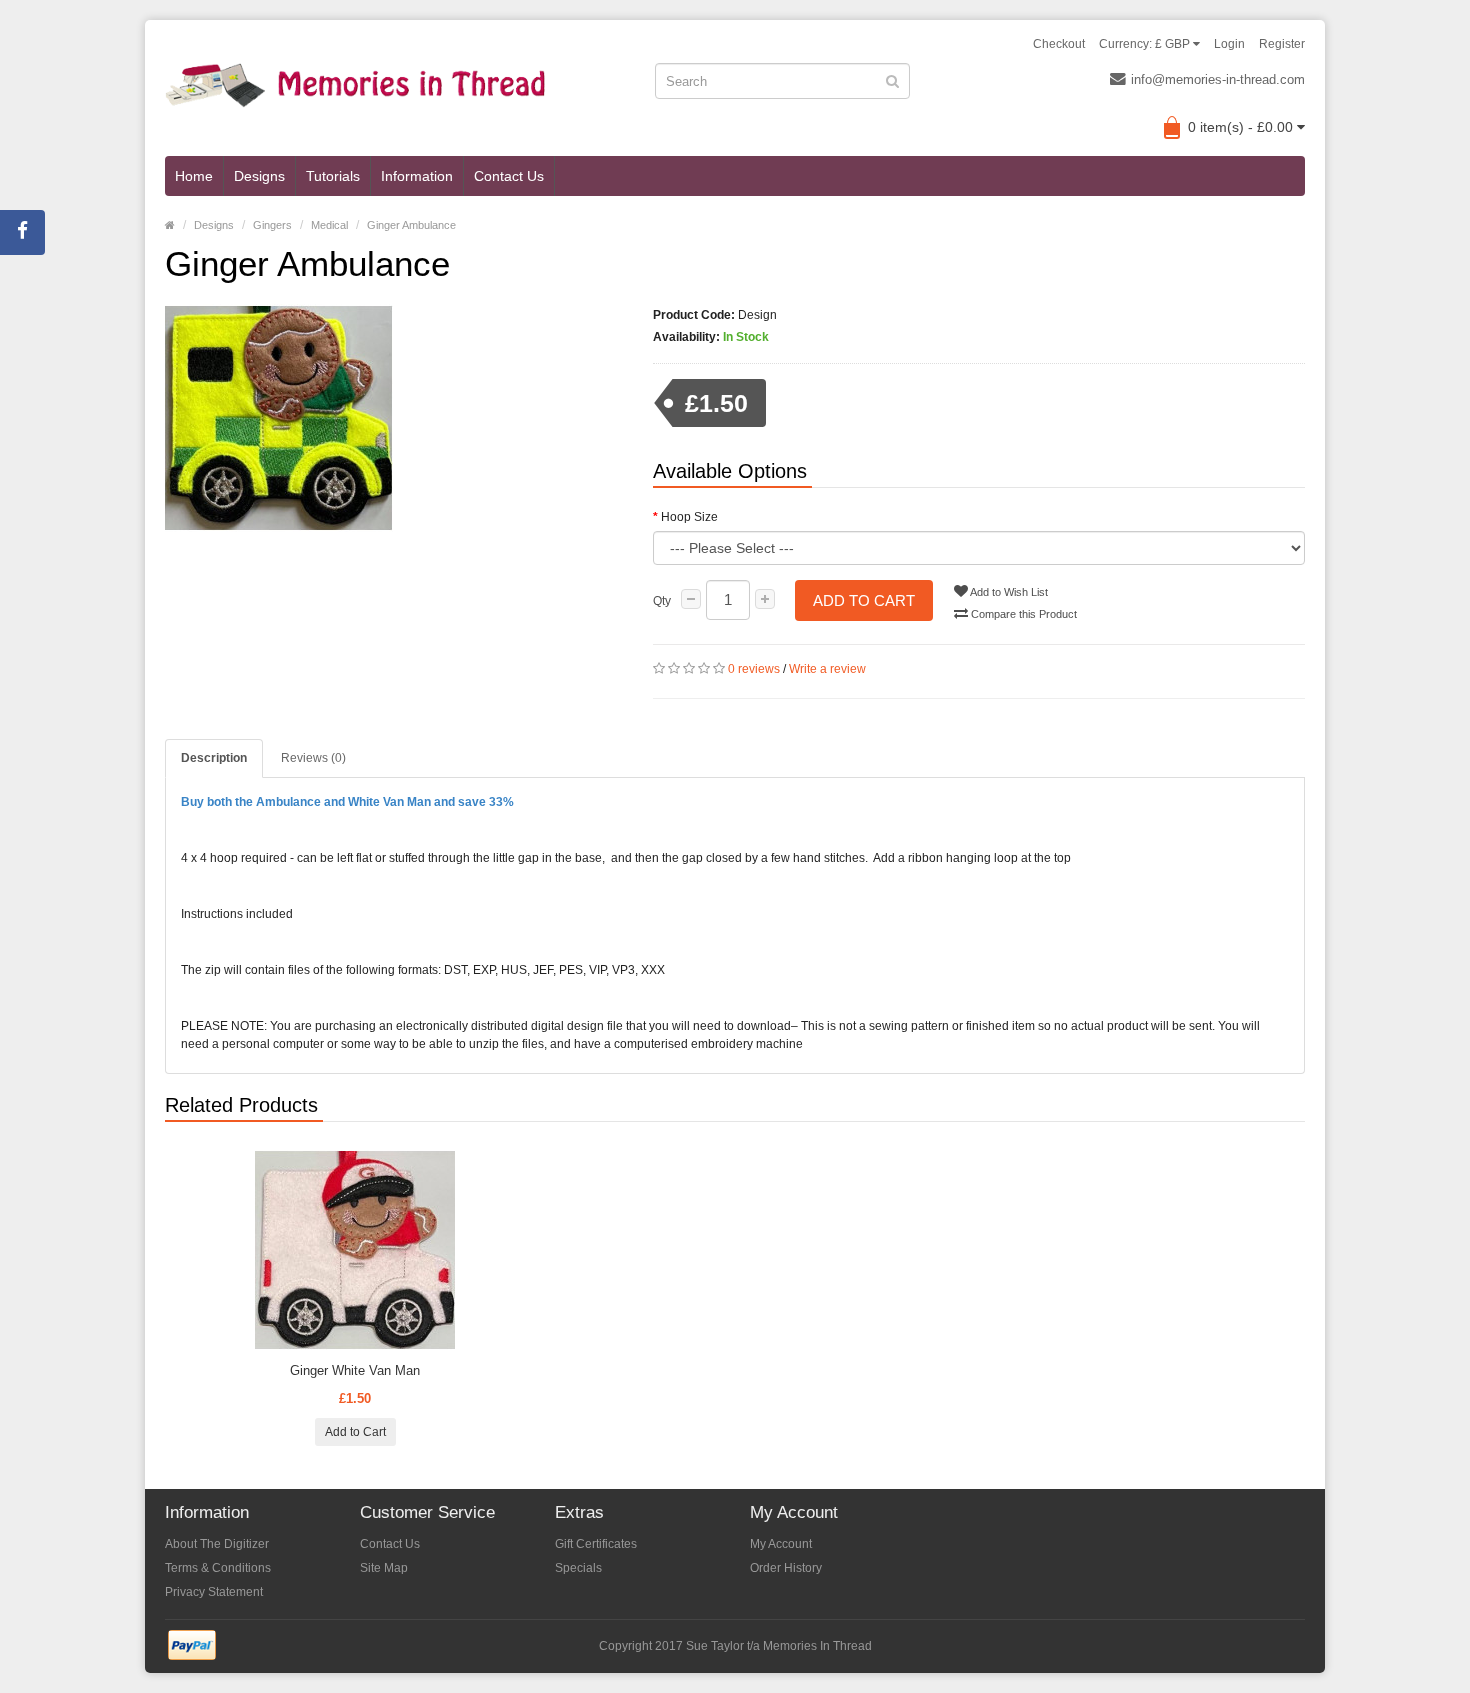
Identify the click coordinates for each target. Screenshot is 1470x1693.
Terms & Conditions (218, 1568)
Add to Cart (864, 600)
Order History (786, 1568)
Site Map (384, 1568)
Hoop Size (689, 517)
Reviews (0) (313, 758)
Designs (259, 176)
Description (214, 758)
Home (194, 176)
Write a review (827, 669)
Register (1282, 44)
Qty (662, 601)
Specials (578, 1568)
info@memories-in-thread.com (1218, 79)
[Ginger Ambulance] (394, 418)
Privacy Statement (214, 1592)
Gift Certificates (596, 1544)
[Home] (170, 225)
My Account (781, 1544)
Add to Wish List (1008, 592)
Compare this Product (1022, 614)
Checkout (1059, 44)
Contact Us (509, 176)
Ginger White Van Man (355, 1370)
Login (1229, 44)
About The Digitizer (217, 1544)
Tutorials (333, 176)
